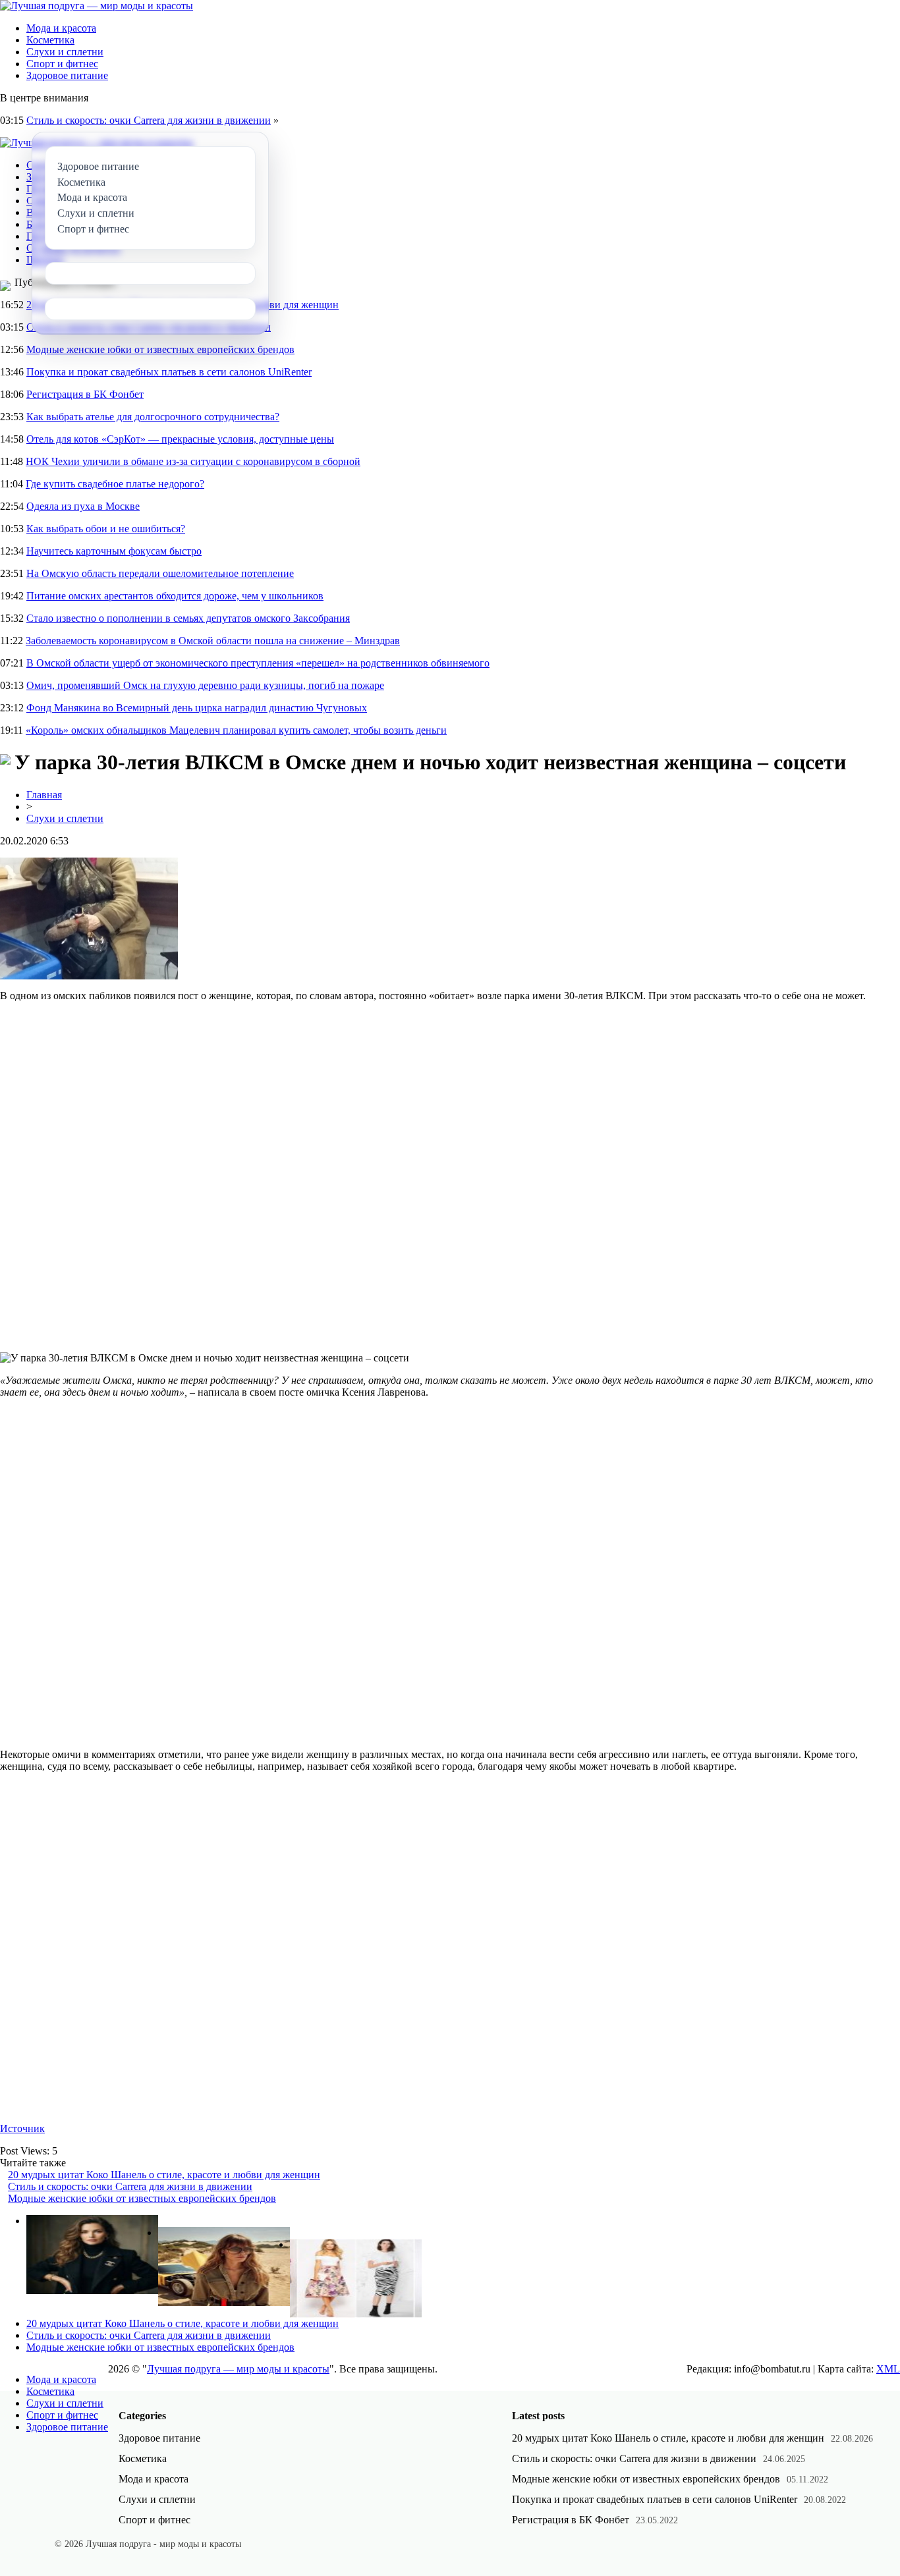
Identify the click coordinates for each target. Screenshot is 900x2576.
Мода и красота (61, 28)
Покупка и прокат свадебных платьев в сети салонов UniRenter (169, 372)
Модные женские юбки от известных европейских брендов (160, 349)
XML (888, 2369)
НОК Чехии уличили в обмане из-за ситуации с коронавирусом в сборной (193, 461)
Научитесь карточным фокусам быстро (114, 551)
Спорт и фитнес (62, 64)
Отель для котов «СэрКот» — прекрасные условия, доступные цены (180, 439)
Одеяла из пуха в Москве (83, 506)
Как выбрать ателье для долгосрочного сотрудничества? (153, 417)
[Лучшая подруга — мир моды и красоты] (97, 6)
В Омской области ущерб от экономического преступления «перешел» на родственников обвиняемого (258, 663)
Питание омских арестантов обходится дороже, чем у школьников (175, 596)
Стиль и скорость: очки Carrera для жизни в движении (149, 120)
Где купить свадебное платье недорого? (115, 484)
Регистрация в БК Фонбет (85, 394)
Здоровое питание (67, 75)
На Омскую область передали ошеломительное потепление (160, 573)
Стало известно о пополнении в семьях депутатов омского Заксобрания (188, 618)
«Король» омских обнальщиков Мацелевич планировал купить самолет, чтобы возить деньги (236, 730)
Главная (44, 795)
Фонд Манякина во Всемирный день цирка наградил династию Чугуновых (197, 708)
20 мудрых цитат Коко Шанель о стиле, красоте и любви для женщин (164, 2175)
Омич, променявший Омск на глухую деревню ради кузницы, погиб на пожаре (205, 685)
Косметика (50, 40)
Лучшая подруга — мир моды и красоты (238, 2369)
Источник (22, 2128)
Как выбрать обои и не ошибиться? (106, 529)
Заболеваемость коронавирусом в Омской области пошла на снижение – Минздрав (213, 641)
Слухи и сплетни (65, 52)
